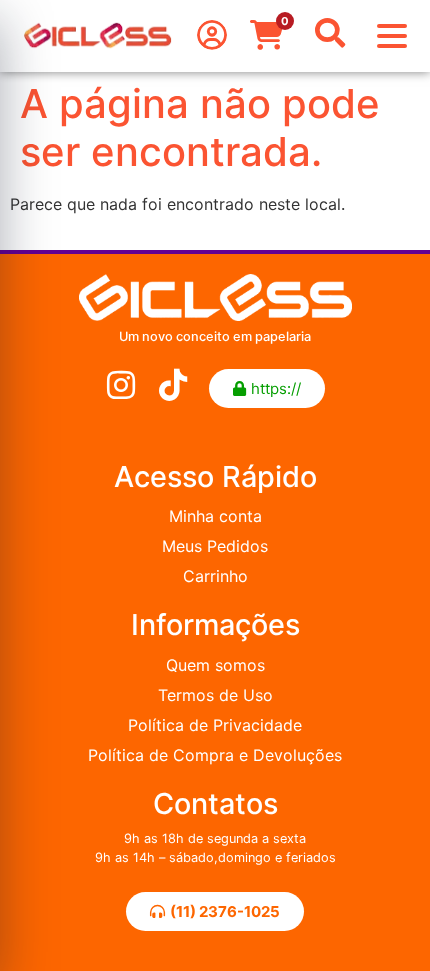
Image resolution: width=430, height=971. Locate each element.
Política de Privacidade (215, 725)
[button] (267, 388)
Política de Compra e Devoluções (215, 755)
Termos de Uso (215, 695)
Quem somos (215, 665)
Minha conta (215, 516)
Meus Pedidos (215, 546)
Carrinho (215, 576)
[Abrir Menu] (392, 36)
